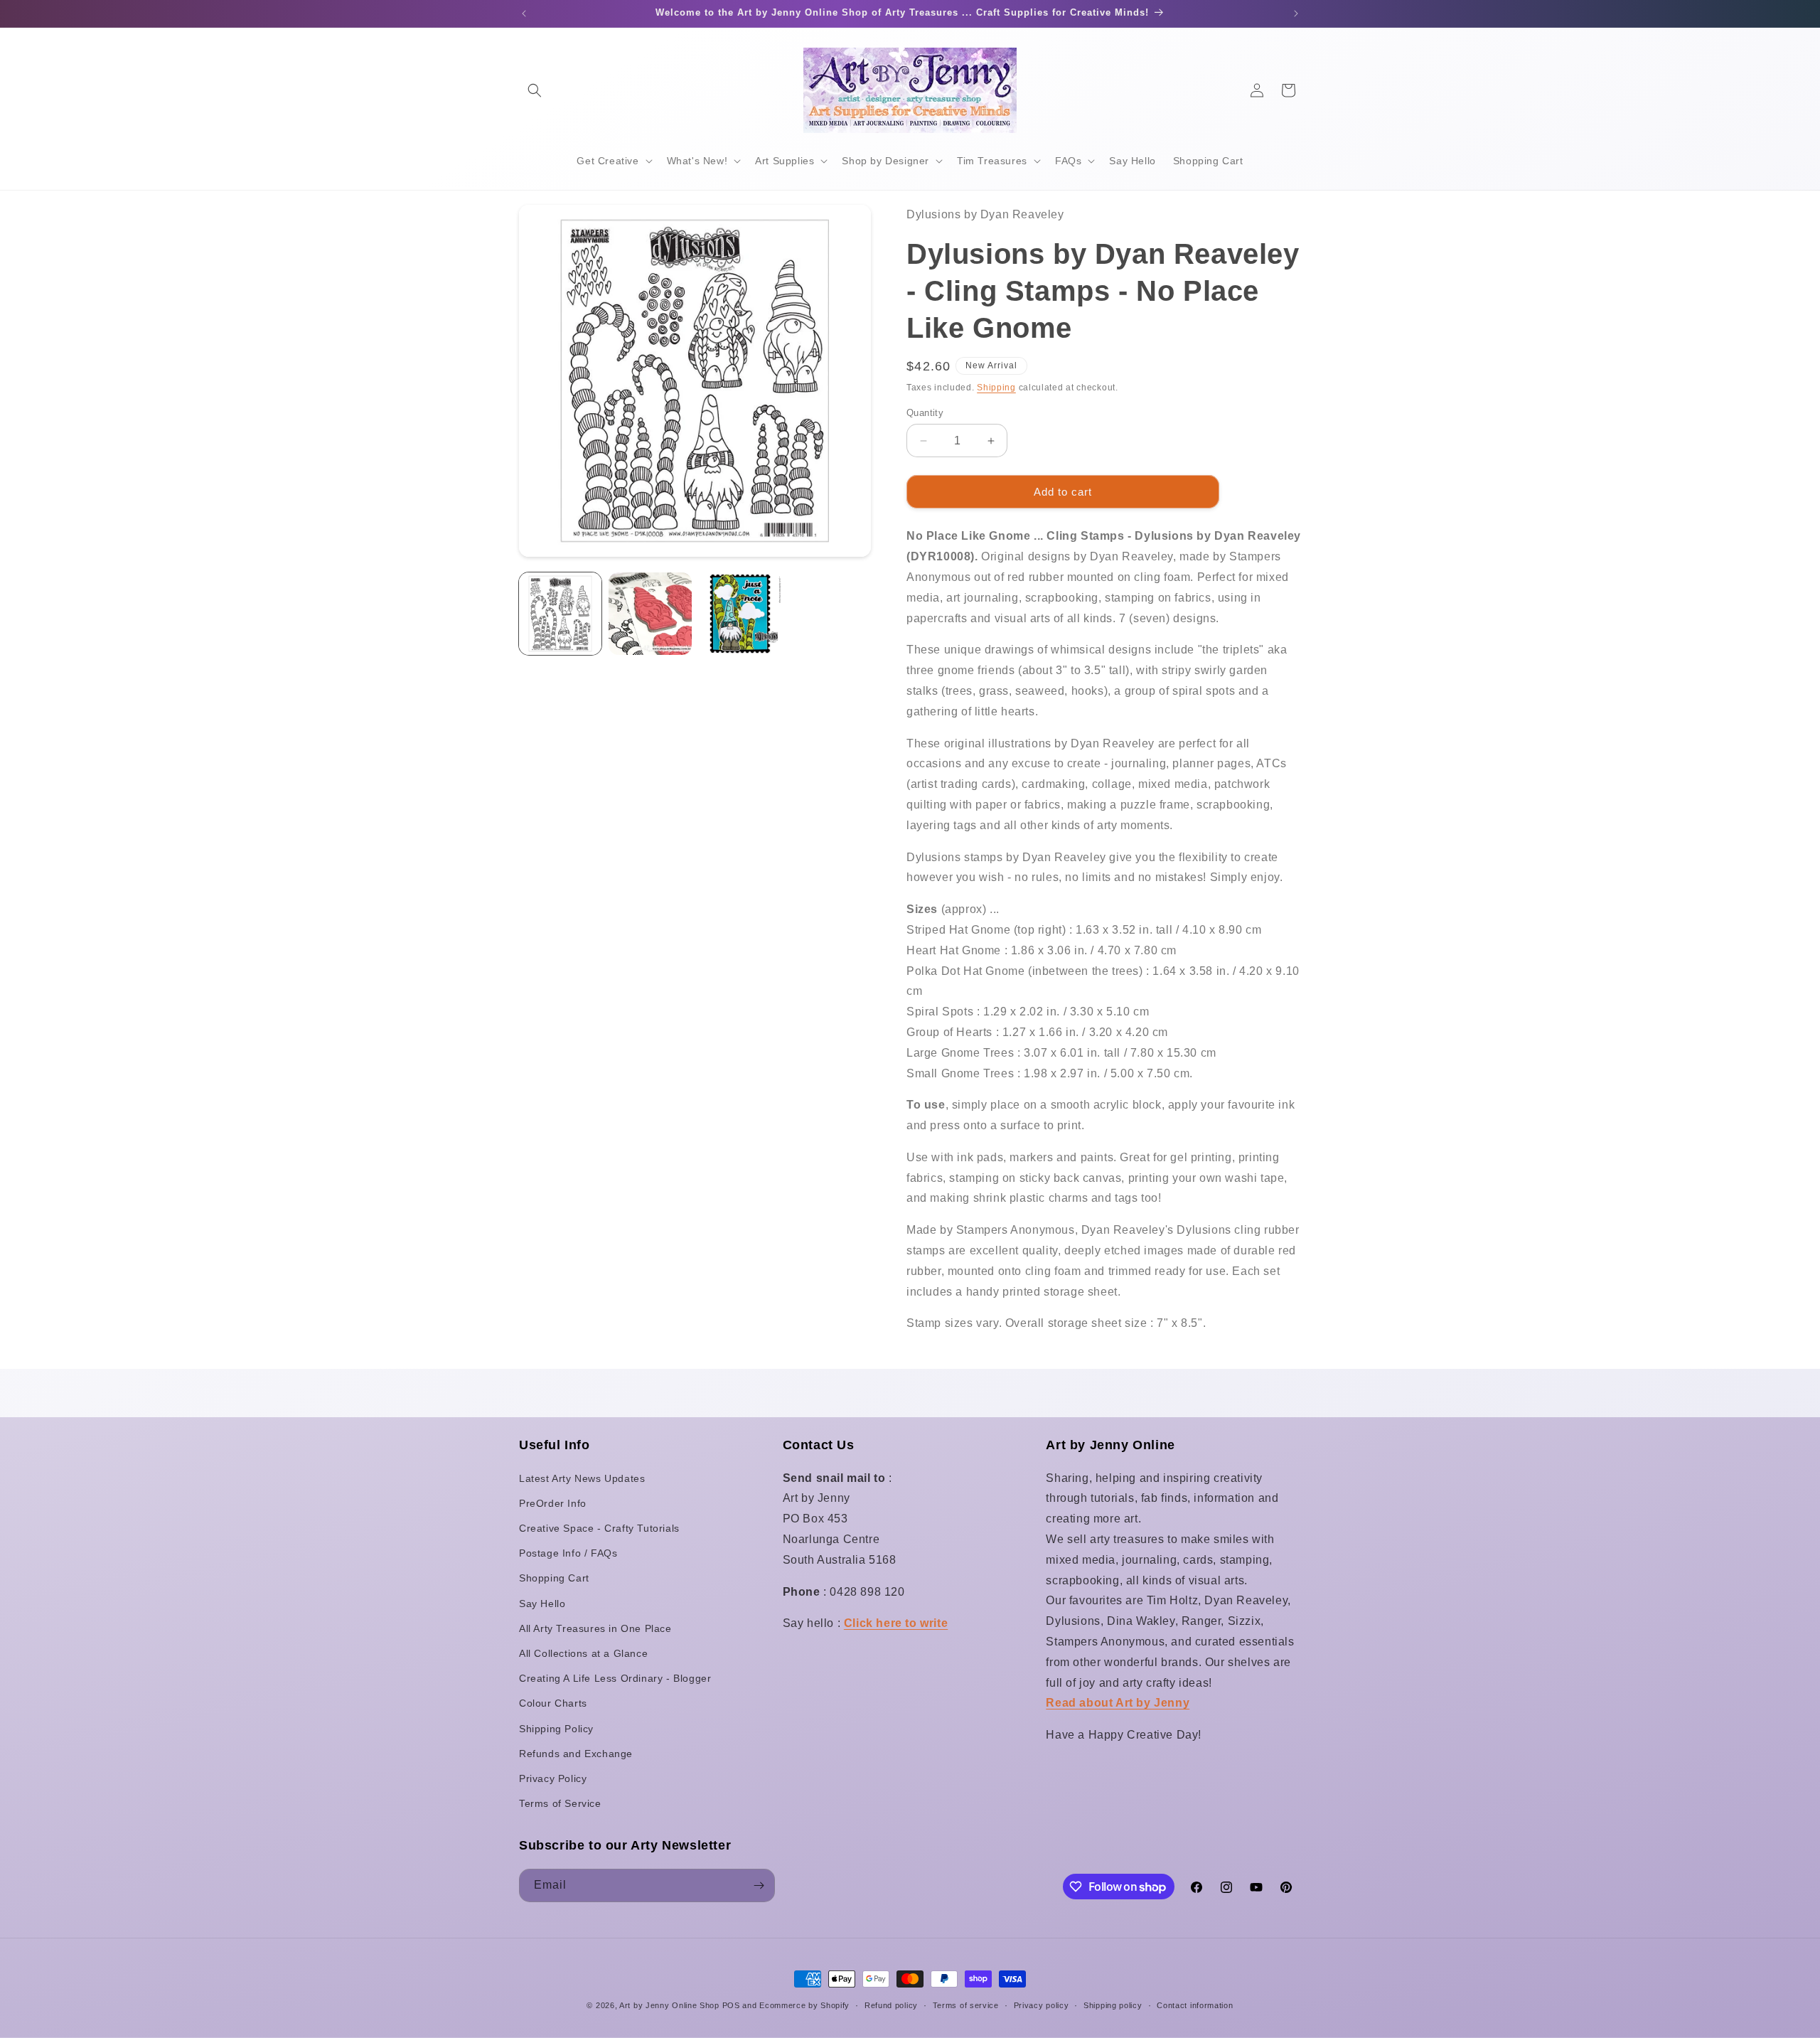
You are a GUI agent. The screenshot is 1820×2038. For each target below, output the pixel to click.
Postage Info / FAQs (568, 1553)
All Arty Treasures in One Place (595, 1628)
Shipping (996, 388)
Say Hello (542, 1604)
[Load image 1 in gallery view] (560, 614)
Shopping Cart (554, 1578)
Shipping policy (1113, 2005)
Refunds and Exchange (576, 1754)
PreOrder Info (553, 1503)
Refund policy (891, 2005)
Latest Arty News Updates (582, 1478)
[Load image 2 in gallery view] (650, 614)
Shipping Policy (556, 1729)
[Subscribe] (759, 1885)
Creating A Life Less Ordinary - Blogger (615, 1678)
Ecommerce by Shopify (804, 2005)
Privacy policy (1042, 2005)
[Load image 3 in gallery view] (740, 614)
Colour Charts (553, 1703)
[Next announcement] (1296, 14)
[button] (535, 90)
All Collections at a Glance (583, 1653)
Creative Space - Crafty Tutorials (599, 1528)
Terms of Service (560, 1803)
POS (731, 2005)
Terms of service (966, 2005)
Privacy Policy (553, 1778)
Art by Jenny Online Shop (669, 2005)
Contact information (1195, 2005)
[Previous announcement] (524, 14)
